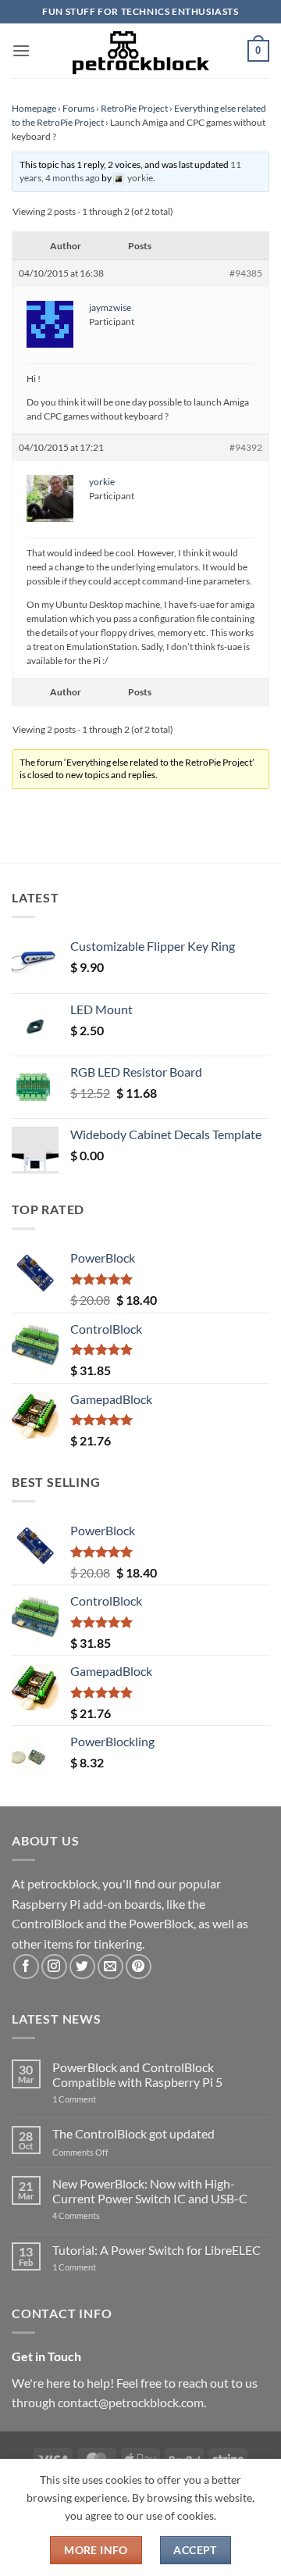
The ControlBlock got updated (133, 2133)
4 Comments (100, 2215)
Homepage (34, 108)
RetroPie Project (134, 108)
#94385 (246, 273)
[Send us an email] (110, 1967)
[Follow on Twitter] (82, 1967)
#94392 (246, 447)
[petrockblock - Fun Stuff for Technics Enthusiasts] (140, 51)
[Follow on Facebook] (26, 1967)
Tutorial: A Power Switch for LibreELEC (157, 2250)
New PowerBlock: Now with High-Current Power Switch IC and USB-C (150, 2191)
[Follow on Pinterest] (139, 1967)
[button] (21, 50)
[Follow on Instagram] (54, 1967)
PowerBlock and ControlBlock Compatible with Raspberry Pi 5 (137, 2074)
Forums (78, 108)
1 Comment (99, 2099)
